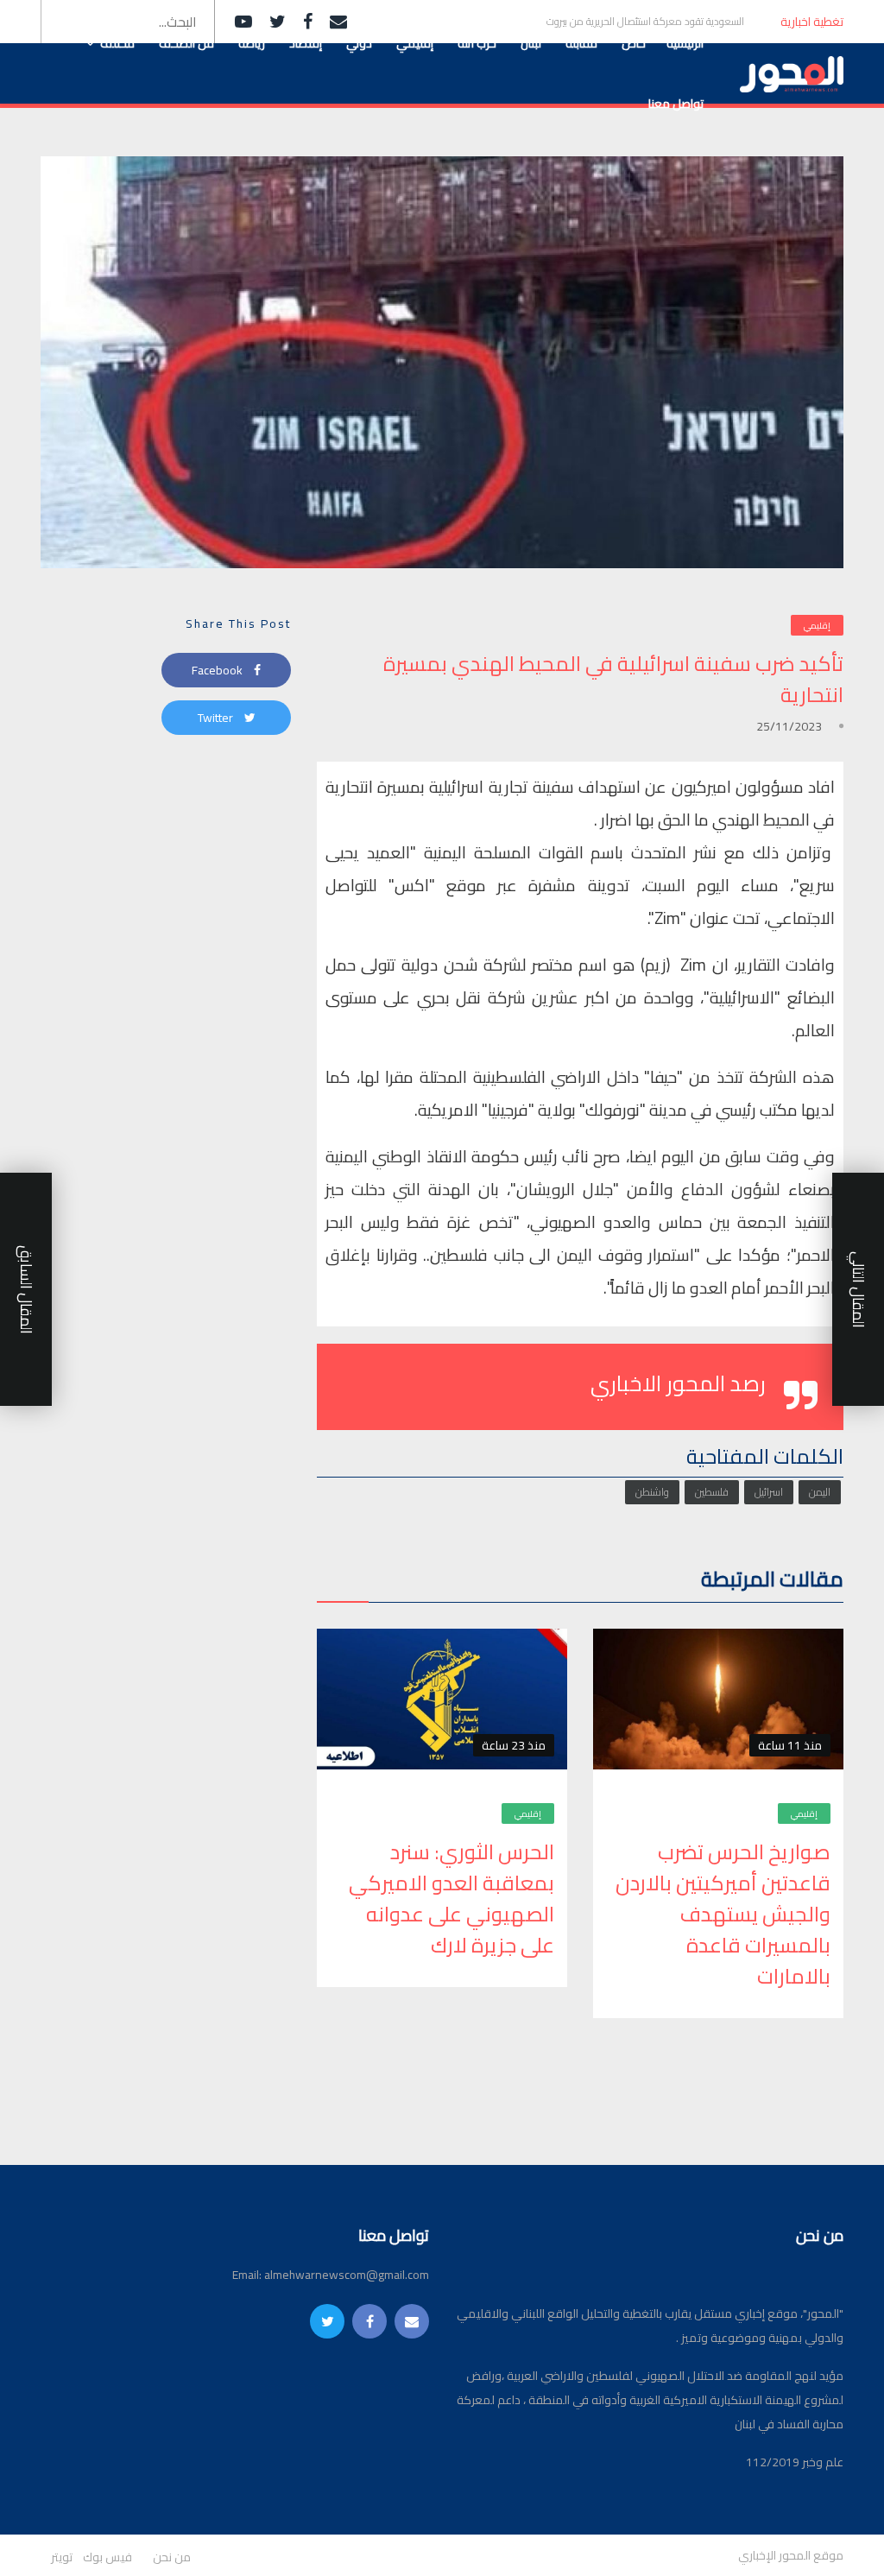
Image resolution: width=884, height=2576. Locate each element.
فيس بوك (107, 2557)
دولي (359, 43)
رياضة (252, 43)
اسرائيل (769, 1492)
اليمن (820, 1492)
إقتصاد (306, 43)
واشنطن (652, 1492)
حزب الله (477, 43)
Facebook (218, 670)
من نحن (172, 2557)
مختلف (117, 43)
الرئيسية (685, 43)
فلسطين (712, 1492)
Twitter (217, 718)
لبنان (531, 43)
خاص (634, 43)
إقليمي (415, 43)
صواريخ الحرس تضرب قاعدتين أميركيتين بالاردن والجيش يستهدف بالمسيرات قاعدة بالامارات (723, 1915)
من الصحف (186, 43)
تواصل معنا (676, 104)
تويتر (62, 2557)
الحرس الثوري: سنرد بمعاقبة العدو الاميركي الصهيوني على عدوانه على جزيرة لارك (451, 1899)
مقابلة (581, 43)
